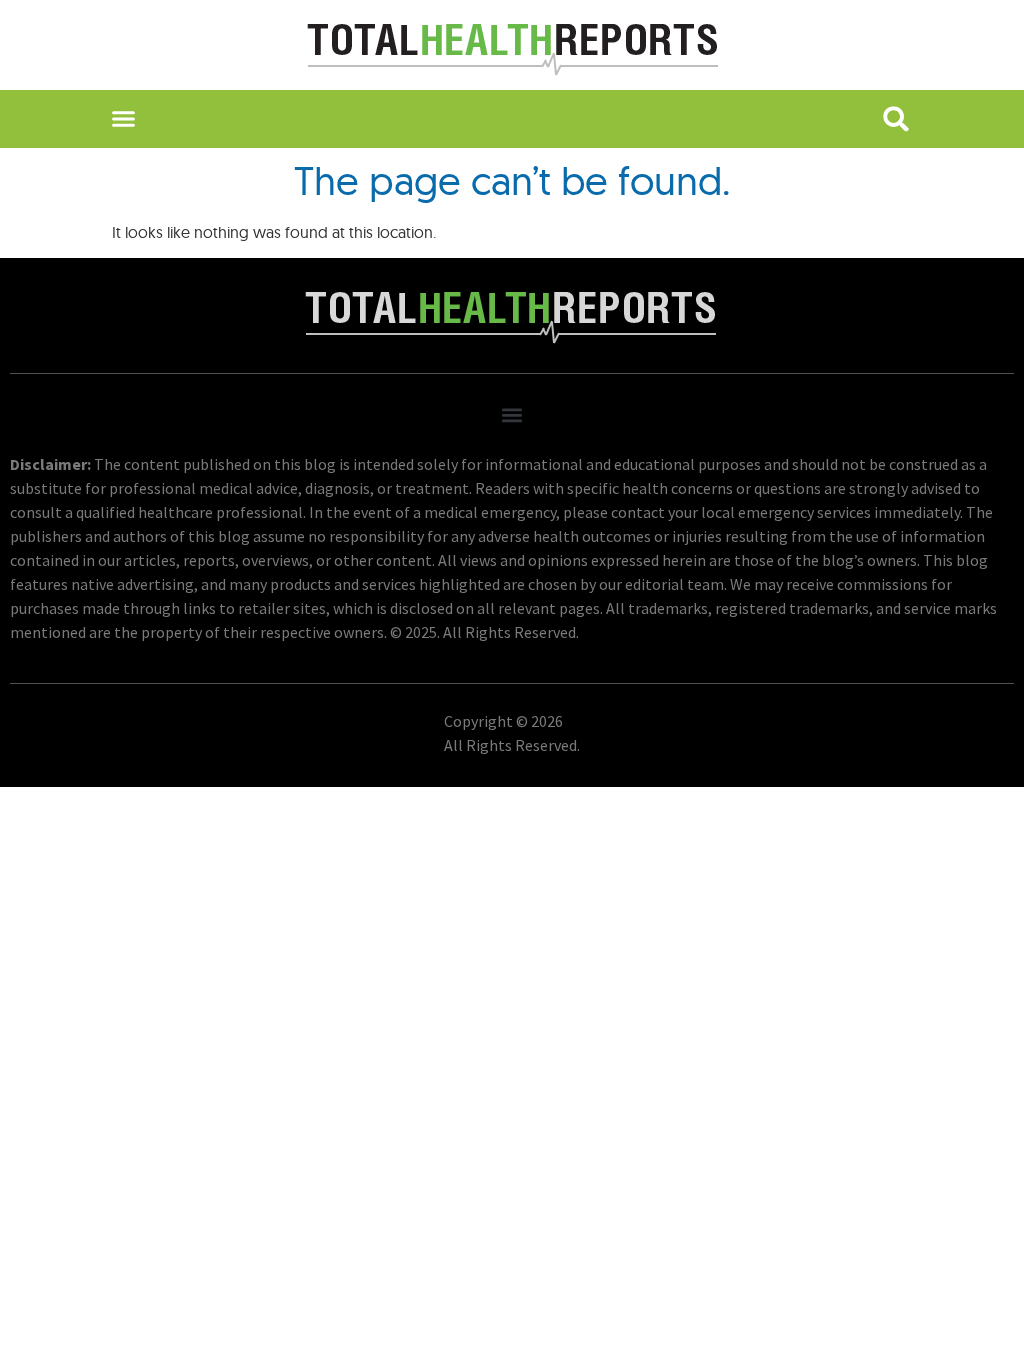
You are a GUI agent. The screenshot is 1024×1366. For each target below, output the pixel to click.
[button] (123, 119)
